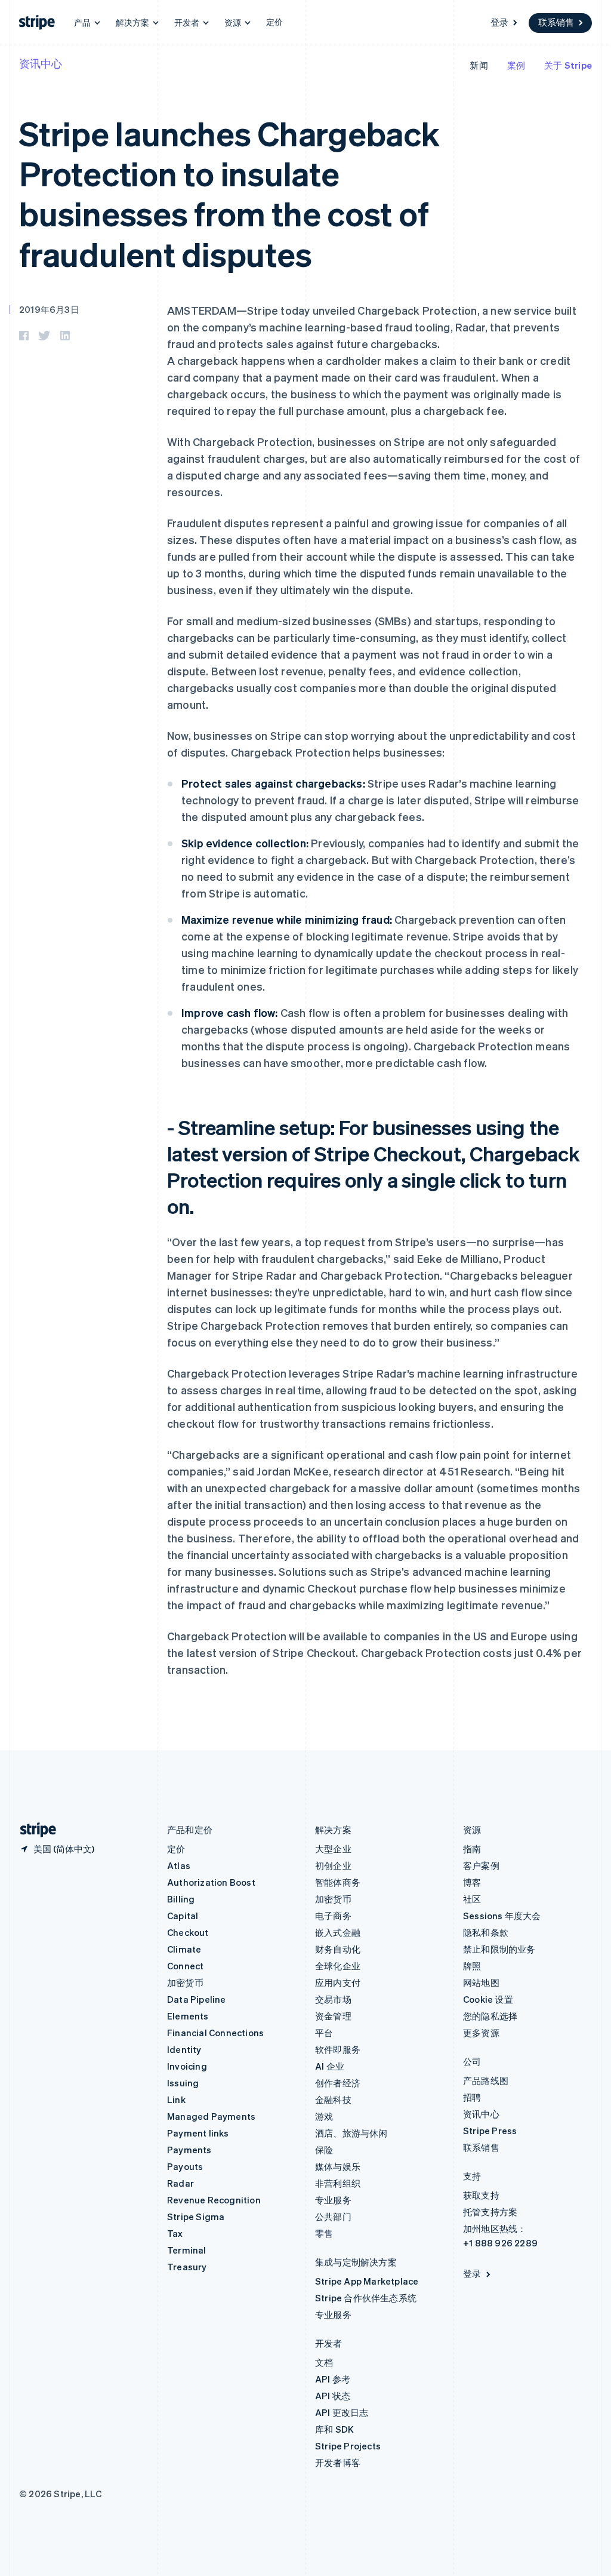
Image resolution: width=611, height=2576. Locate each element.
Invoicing (187, 2066)
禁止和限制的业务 (499, 1949)
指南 (472, 1849)
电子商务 (333, 1916)
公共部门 (333, 2217)
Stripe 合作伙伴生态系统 (366, 2298)
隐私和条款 (486, 1932)
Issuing (183, 2083)
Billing (181, 1899)
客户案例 (481, 1865)
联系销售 (556, 22)
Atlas (179, 1865)
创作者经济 (338, 2083)
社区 (472, 1899)
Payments (189, 2150)
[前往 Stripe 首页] (33, 1830)
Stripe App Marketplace (367, 2281)
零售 (324, 2233)
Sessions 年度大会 (502, 1916)
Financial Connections (215, 2033)
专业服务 (333, 2200)
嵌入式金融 (338, 1932)
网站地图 (481, 1982)
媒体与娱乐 (338, 2166)
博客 (472, 1882)
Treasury (187, 2267)
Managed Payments (211, 2116)
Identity (184, 2049)
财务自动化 (338, 1949)
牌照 (472, 1966)
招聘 (472, 2097)
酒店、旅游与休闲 (351, 2133)
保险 (324, 2150)
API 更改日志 (342, 2412)
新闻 (479, 65)
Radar (180, 2183)
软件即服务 (338, 2049)
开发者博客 (338, 2463)
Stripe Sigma (196, 2217)
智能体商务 (338, 1882)
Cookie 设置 (488, 1999)
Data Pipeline (197, 1999)
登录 (499, 22)
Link (176, 2099)
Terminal (187, 2250)
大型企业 (333, 1849)
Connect (185, 1966)
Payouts (185, 2166)
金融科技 (333, 2099)
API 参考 (333, 2379)
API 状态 (333, 2396)
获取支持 (481, 2195)
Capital (183, 1916)
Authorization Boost (211, 1882)
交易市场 (333, 1999)
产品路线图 (486, 2080)
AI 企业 (330, 2066)
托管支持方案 (490, 2212)
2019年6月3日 (49, 309)
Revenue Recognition (214, 2200)
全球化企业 (338, 1966)
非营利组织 (338, 2183)
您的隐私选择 (490, 2016)
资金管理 (333, 2016)
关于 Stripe (568, 65)
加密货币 (185, 1982)
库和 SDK (334, 2429)
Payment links (198, 2133)
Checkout (188, 1932)
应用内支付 (338, 1982)
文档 (324, 2362)
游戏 (324, 2116)
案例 (516, 65)
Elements (188, 2016)
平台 (324, 2033)
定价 (274, 21)
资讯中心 (41, 63)
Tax (175, 2233)
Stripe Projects (348, 2446)
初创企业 (333, 1865)
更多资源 (481, 2033)
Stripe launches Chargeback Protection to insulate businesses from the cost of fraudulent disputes (229, 193)
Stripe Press (490, 2131)
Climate (184, 1949)
